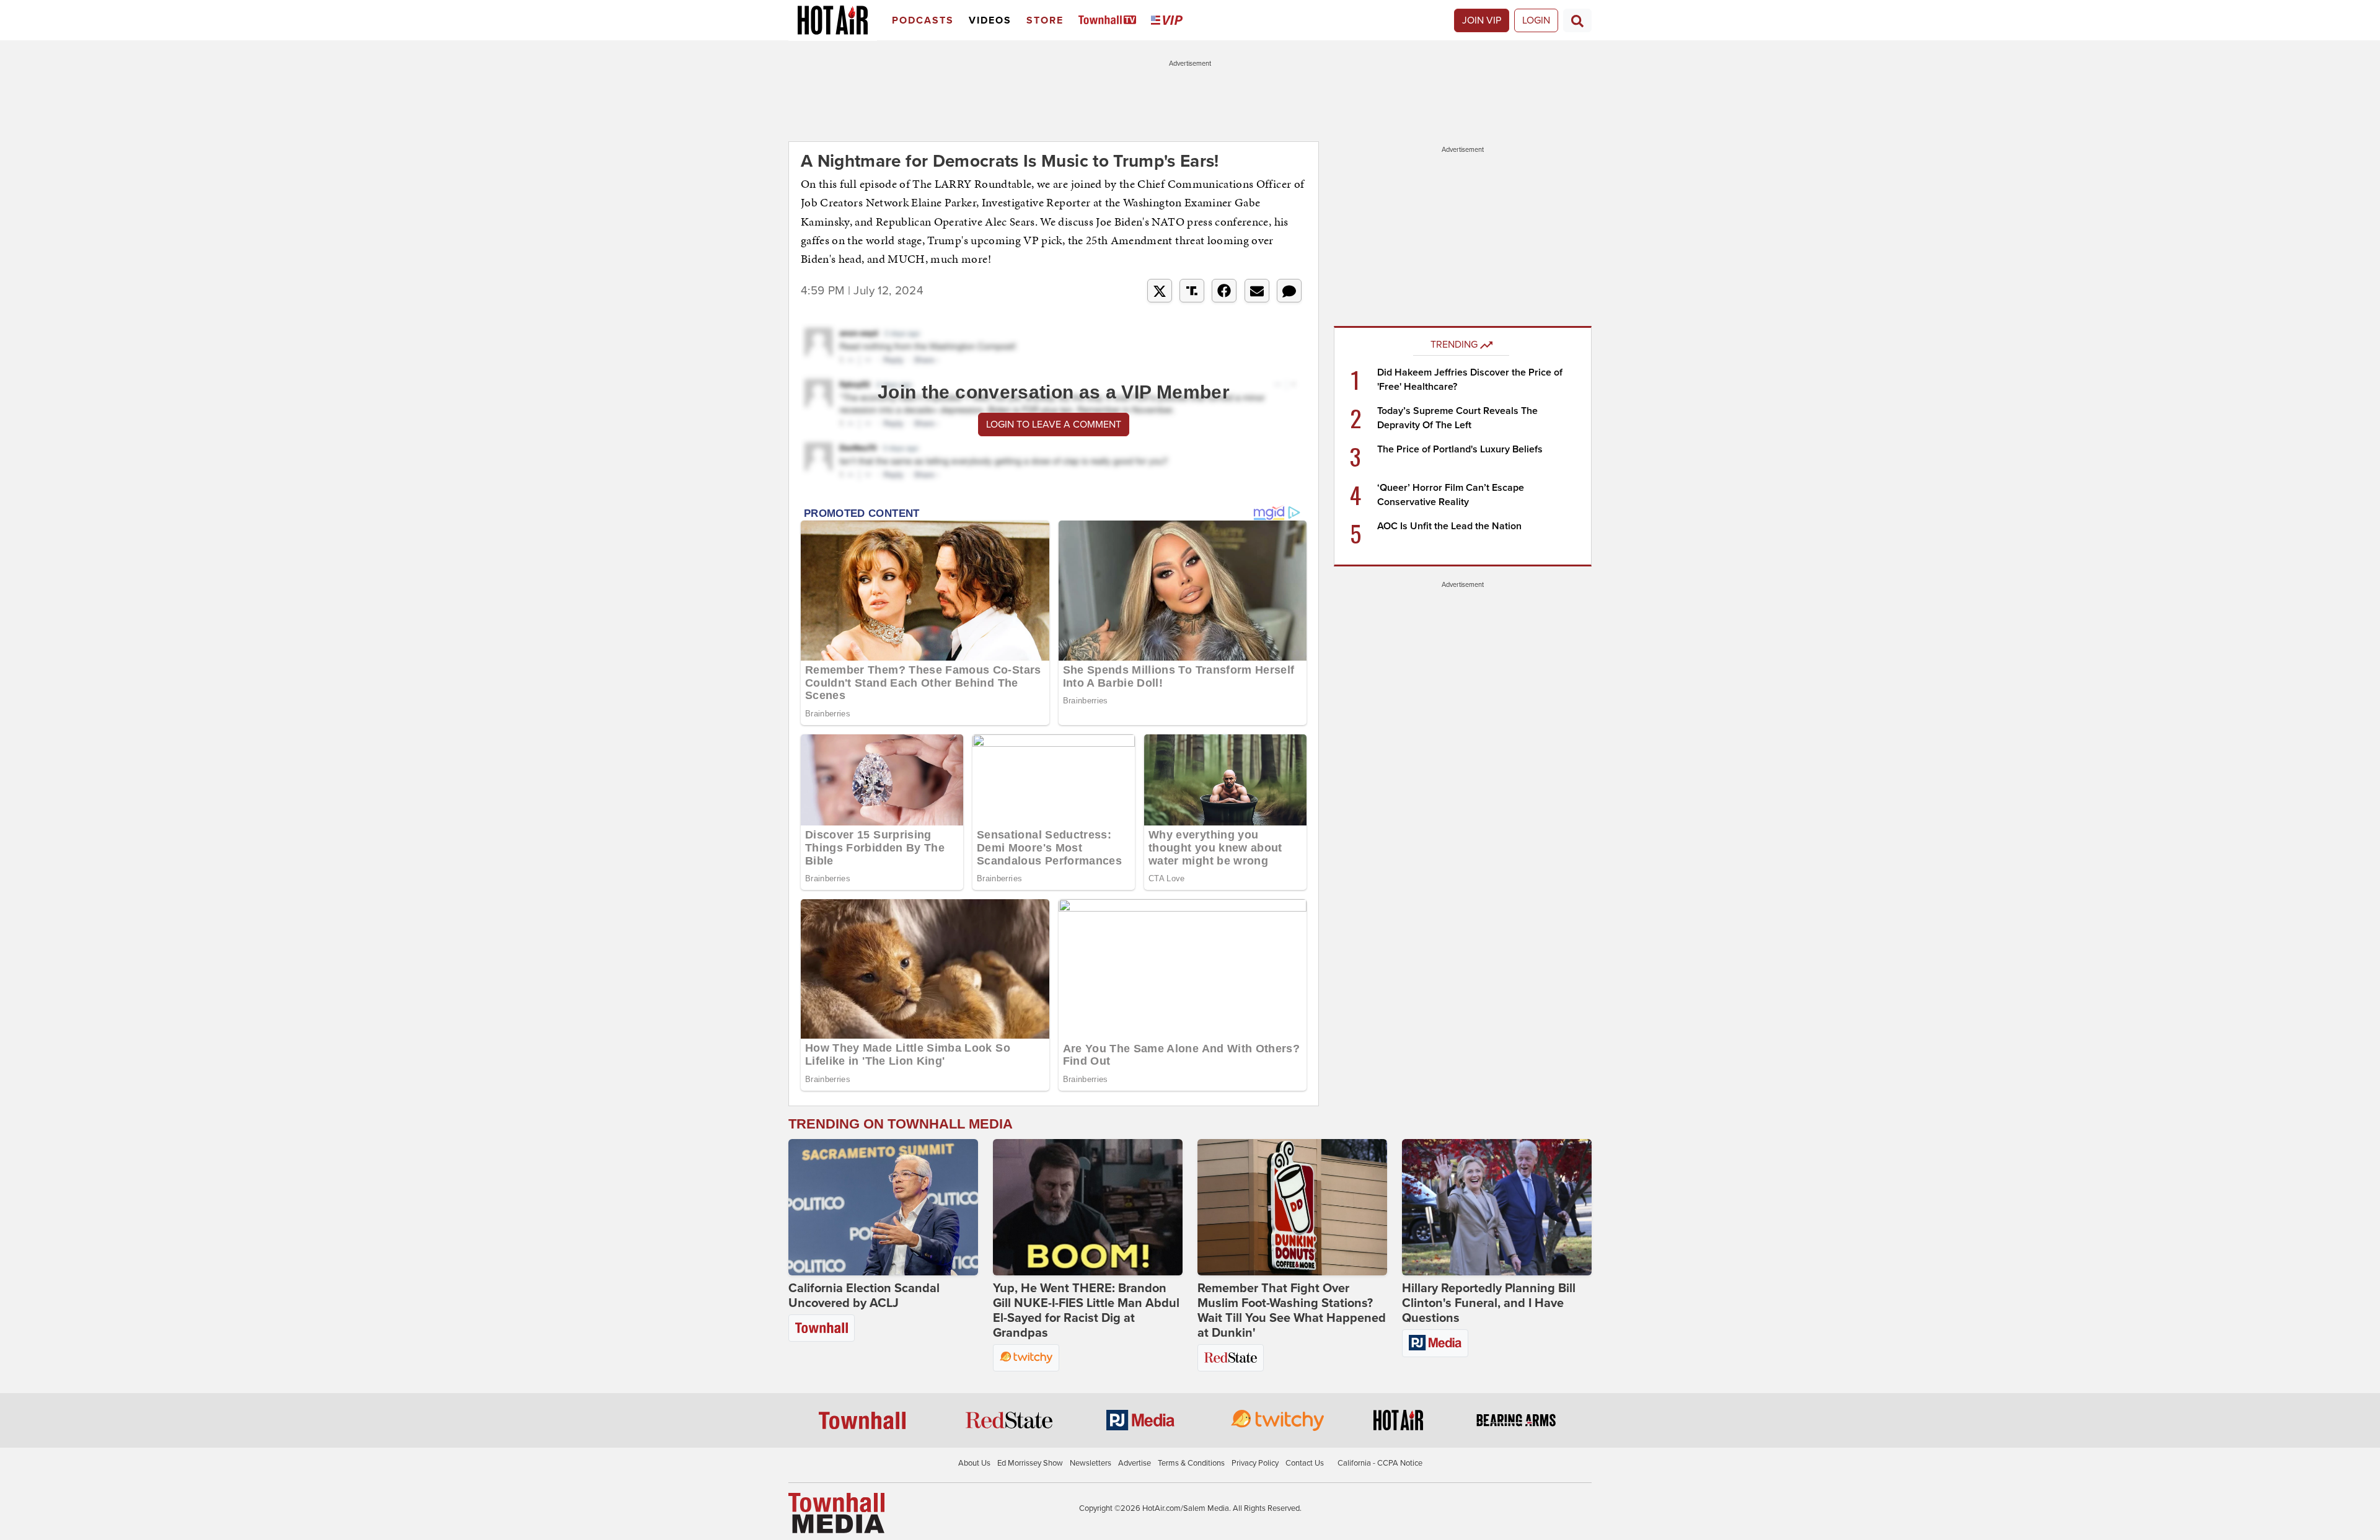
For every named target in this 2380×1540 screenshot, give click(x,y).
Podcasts (923, 20)
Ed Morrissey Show (1030, 1463)
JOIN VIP (1482, 20)
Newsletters (1091, 1463)
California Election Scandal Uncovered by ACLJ (864, 1296)
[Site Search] (1577, 20)
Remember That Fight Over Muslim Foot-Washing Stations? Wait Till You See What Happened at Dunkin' (1292, 1311)
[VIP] (1169, 21)
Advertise (1135, 1463)
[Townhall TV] (1110, 21)
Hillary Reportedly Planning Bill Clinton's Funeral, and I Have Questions (1489, 1303)
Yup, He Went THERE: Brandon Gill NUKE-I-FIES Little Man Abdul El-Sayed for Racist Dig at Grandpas (1086, 1311)
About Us (974, 1463)
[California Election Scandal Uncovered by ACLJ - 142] (883, 1207)
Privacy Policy (1255, 1463)
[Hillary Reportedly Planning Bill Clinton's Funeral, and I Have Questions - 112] (1497, 1207)
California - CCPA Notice (1380, 1463)
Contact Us (1305, 1463)
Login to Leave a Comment (1054, 425)
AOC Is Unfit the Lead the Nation (1449, 526)
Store (1045, 20)
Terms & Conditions (1191, 1463)
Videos (990, 20)
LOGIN (1536, 20)
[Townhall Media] (836, 1513)
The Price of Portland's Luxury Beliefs (1460, 449)
